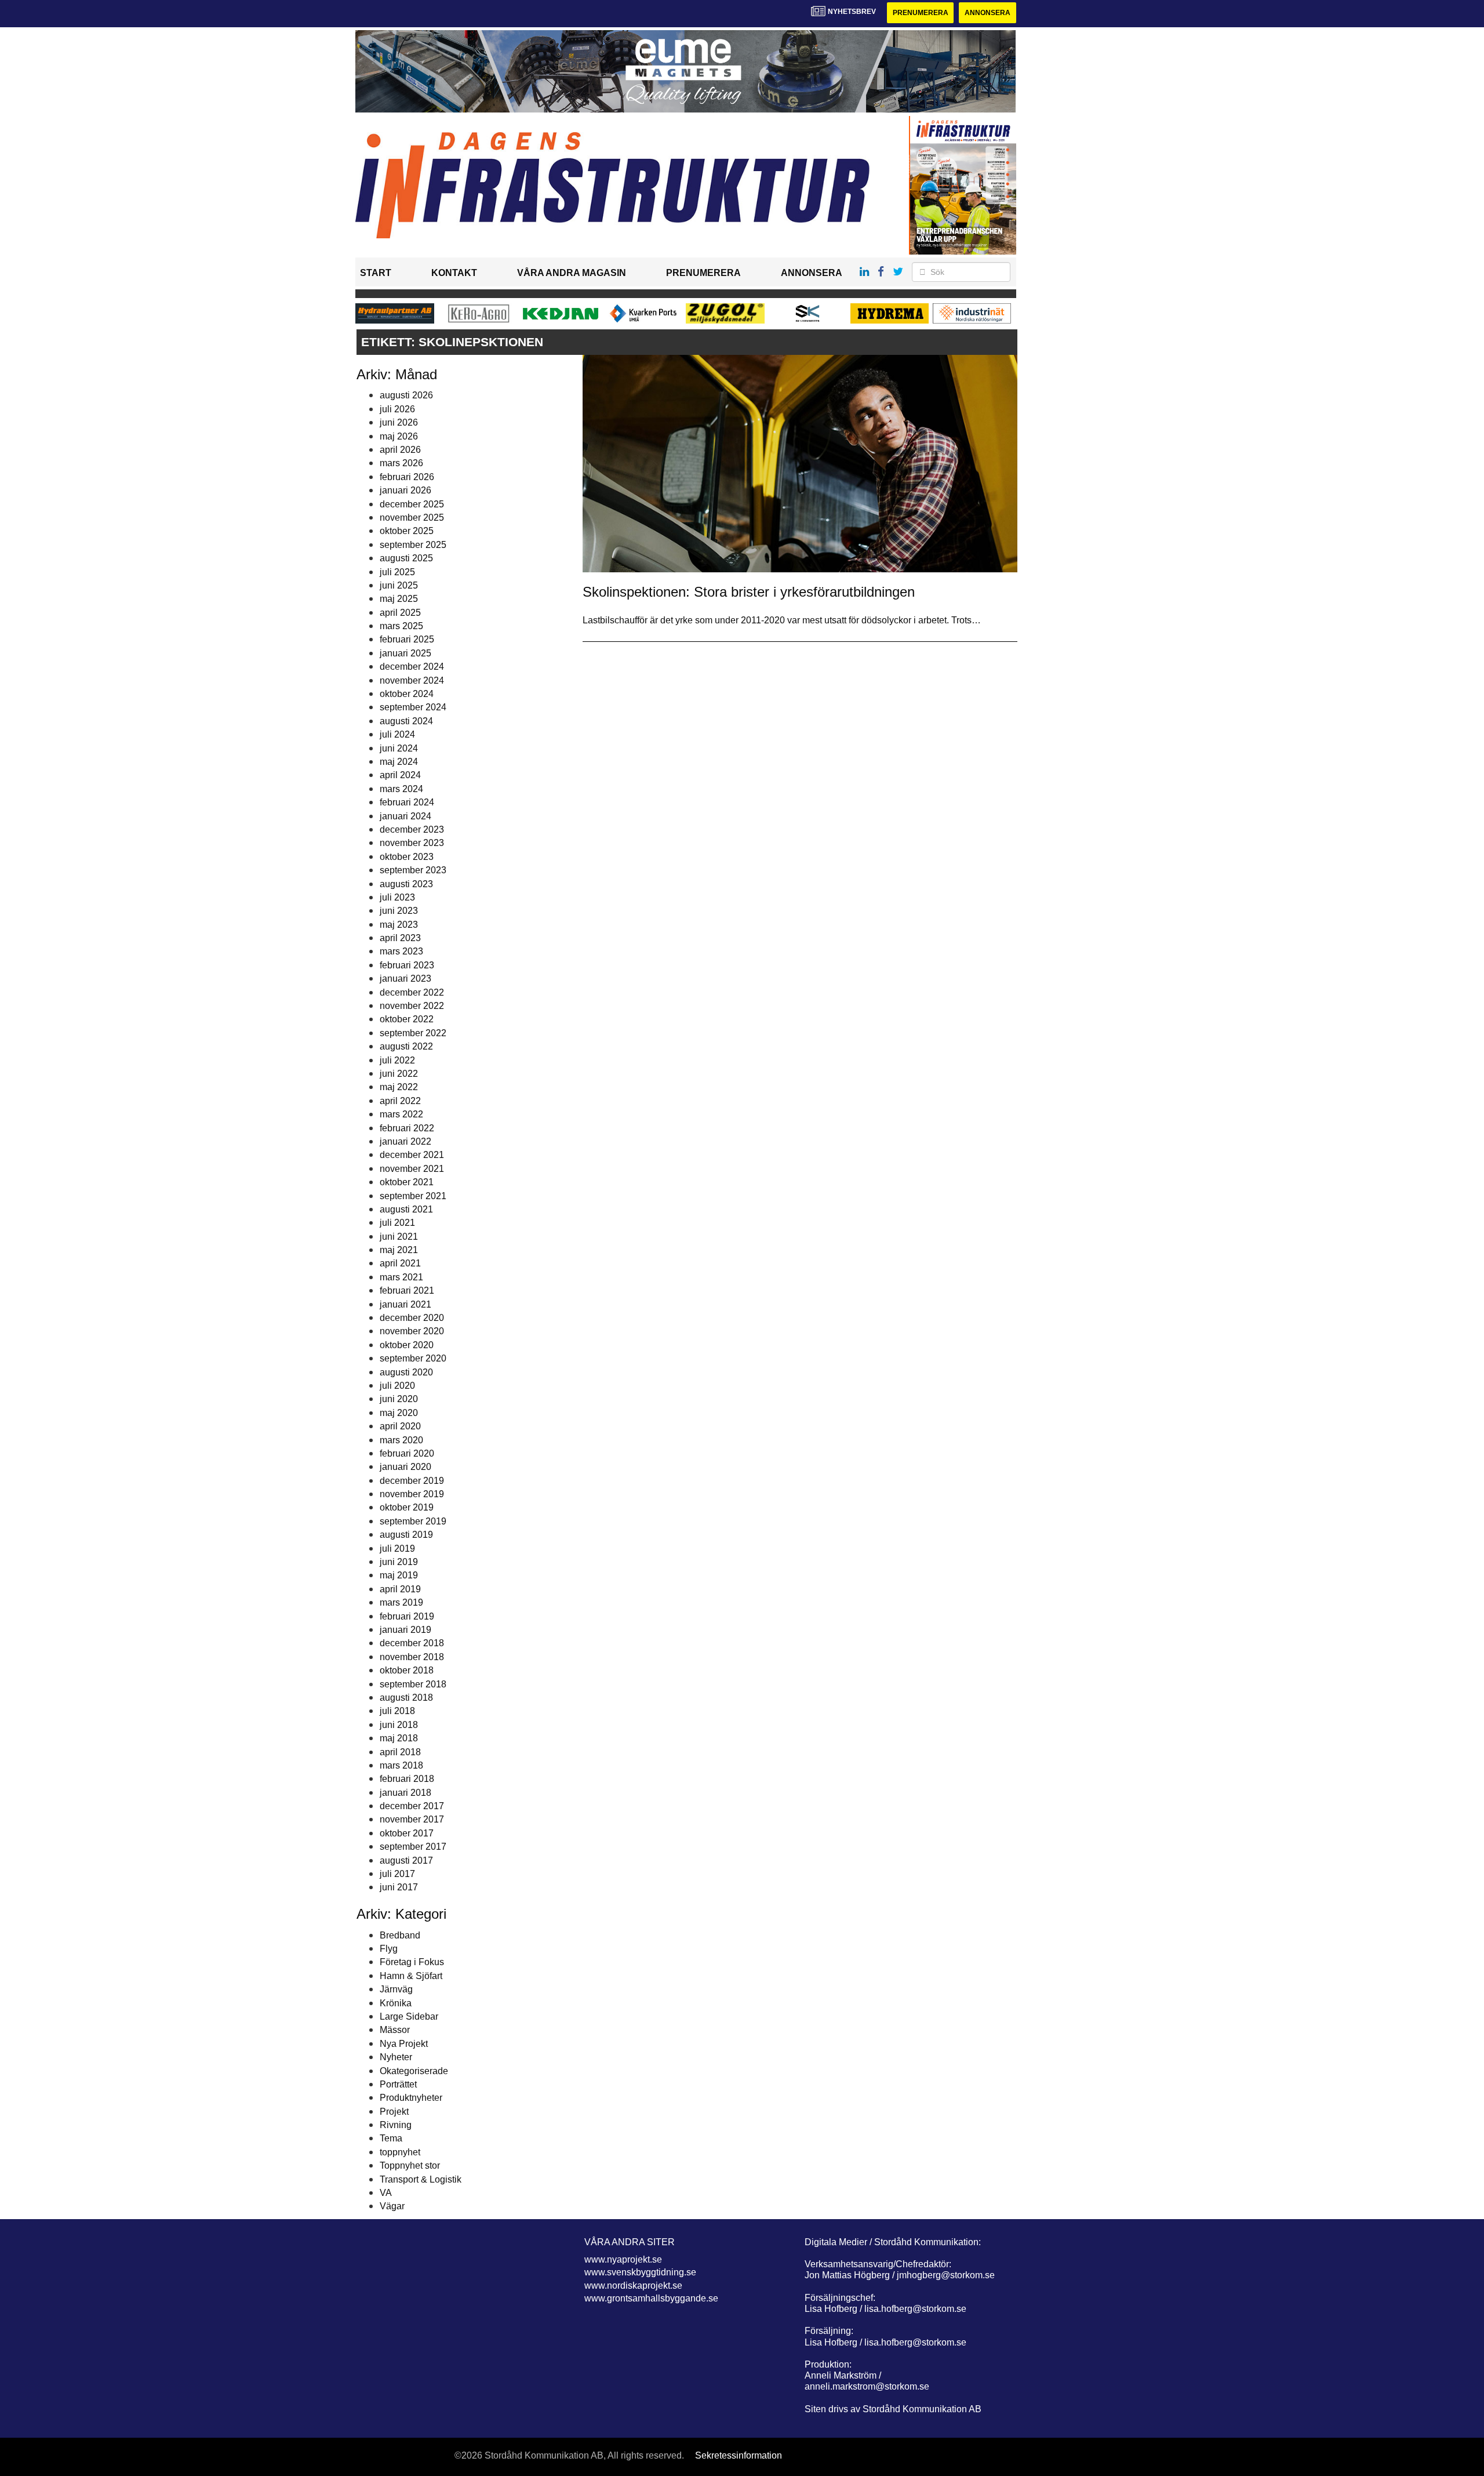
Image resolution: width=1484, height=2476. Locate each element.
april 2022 (400, 1101)
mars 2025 (401, 626)
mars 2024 (401, 789)
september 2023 (413, 870)
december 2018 (412, 1643)
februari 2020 (407, 1453)
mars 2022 (401, 1114)
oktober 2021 (407, 1182)
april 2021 (400, 1263)
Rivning (396, 2125)
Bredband (400, 1935)
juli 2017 (397, 1874)
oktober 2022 (407, 1019)
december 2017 (412, 1806)
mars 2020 (401, 1440)
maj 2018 (399, 1738)
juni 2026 (399, 422)
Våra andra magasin (572, 273)
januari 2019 (405, 1630)
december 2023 (412, 829)
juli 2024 (397, 734)
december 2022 (412, 992)
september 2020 (413, 1358)
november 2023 (412, 843)
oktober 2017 (407, 1833)
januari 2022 (405, 1141)
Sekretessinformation (739, 2455)
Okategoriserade (414, 2071)
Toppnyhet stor (410, 2165)
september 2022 (413, 1033)
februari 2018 (407, 1779)
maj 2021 (399, 1250)
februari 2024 (407, 802)
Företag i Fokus (412, 1962)
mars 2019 (401, 1602)
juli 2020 (397, 1386)
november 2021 (412, 1169)
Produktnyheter (411, 2098)
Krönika (396, 2003)
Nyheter (396, 2057)
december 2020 (412, 1318)
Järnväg (396, 1989)
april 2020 (400, 1426)
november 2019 (412, 1494)
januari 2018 (405, 1793)
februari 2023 (407, 965)
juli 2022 (397, 1060)
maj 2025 (399, 599)
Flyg (389, 1949)
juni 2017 (399, 1887)
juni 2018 (399, 1725)
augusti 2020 (406, 1372)
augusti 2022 (406, 1046)
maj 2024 (399, 762)
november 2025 (412, 518)
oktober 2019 (407, 1507)
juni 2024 (399, 748)
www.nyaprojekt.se (623, 2259)
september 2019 (413, 1521)
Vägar (392, 2206)
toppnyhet (400, 2152)
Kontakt (454, 273)
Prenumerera (921, 13)
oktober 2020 (407, 1345)
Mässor (395, 2030)
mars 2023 (401, 951)
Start (376, 273)
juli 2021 (397, 1223)
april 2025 (400, 613)
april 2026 (400, 450)
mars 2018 (401, 1765)
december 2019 (412, 1481)
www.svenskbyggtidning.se (640, 2272)
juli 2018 (397, 1711)
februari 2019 (407, 1616)
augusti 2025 (406, 558)
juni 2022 (399, 1074)
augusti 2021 (406, 1209)
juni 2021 (399, 1237)
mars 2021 (401, 1277)
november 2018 (412, 1657)
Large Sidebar (409, 2016)
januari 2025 (405, 653)
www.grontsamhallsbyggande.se (651, 2298)
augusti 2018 (406, 1698)
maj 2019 (399, 1575)
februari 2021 (407, 1290)
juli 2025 (397, 572)
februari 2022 (407, 1128)
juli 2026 (397, 409)
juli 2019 (397, 1549)
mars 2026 (401, 463)
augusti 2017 (406, 1860)
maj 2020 (399, 1413)
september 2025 (413, 545)
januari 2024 (405, 816)
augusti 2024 (406, 721)
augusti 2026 (406, 395)
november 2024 (412, 680)
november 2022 (412, 1006)
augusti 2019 (406, 1535)
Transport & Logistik (421, 2179)
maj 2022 (399, 1087)
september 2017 (413, 1847)
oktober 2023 (407, 857)
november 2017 (412, 1819)
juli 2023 (397, 897)
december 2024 (412, 667)
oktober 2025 (407, 531)
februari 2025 (407, 639)
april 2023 (400, 938)
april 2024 (400, 775)
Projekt (394, 2112)
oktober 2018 (407, 1670)
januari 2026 (405, 490)
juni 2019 (399, 1562)
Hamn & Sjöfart (411, 1976)
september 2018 (413, 1684)
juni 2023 (399, 911)
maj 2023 (399, 925)
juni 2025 (399, 585)
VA (386, 2193)
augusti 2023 (406, 884)
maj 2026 (399, 436)
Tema (391, 2138)
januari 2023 (405, 979)
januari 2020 (405, 1467)
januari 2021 (405, 1304)
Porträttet (398, 2084)
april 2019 (400, 1589)
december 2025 (412, 504)
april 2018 (400, 1752)
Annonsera (987, 13)
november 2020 (412, 1331)
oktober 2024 (407, 694)
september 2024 (413, 707)
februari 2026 (407, 477)
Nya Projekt (404, 2044)
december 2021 (412, 1155)
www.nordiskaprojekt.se (633, 2286)
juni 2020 (399, 1399)
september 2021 (413, 1196)
